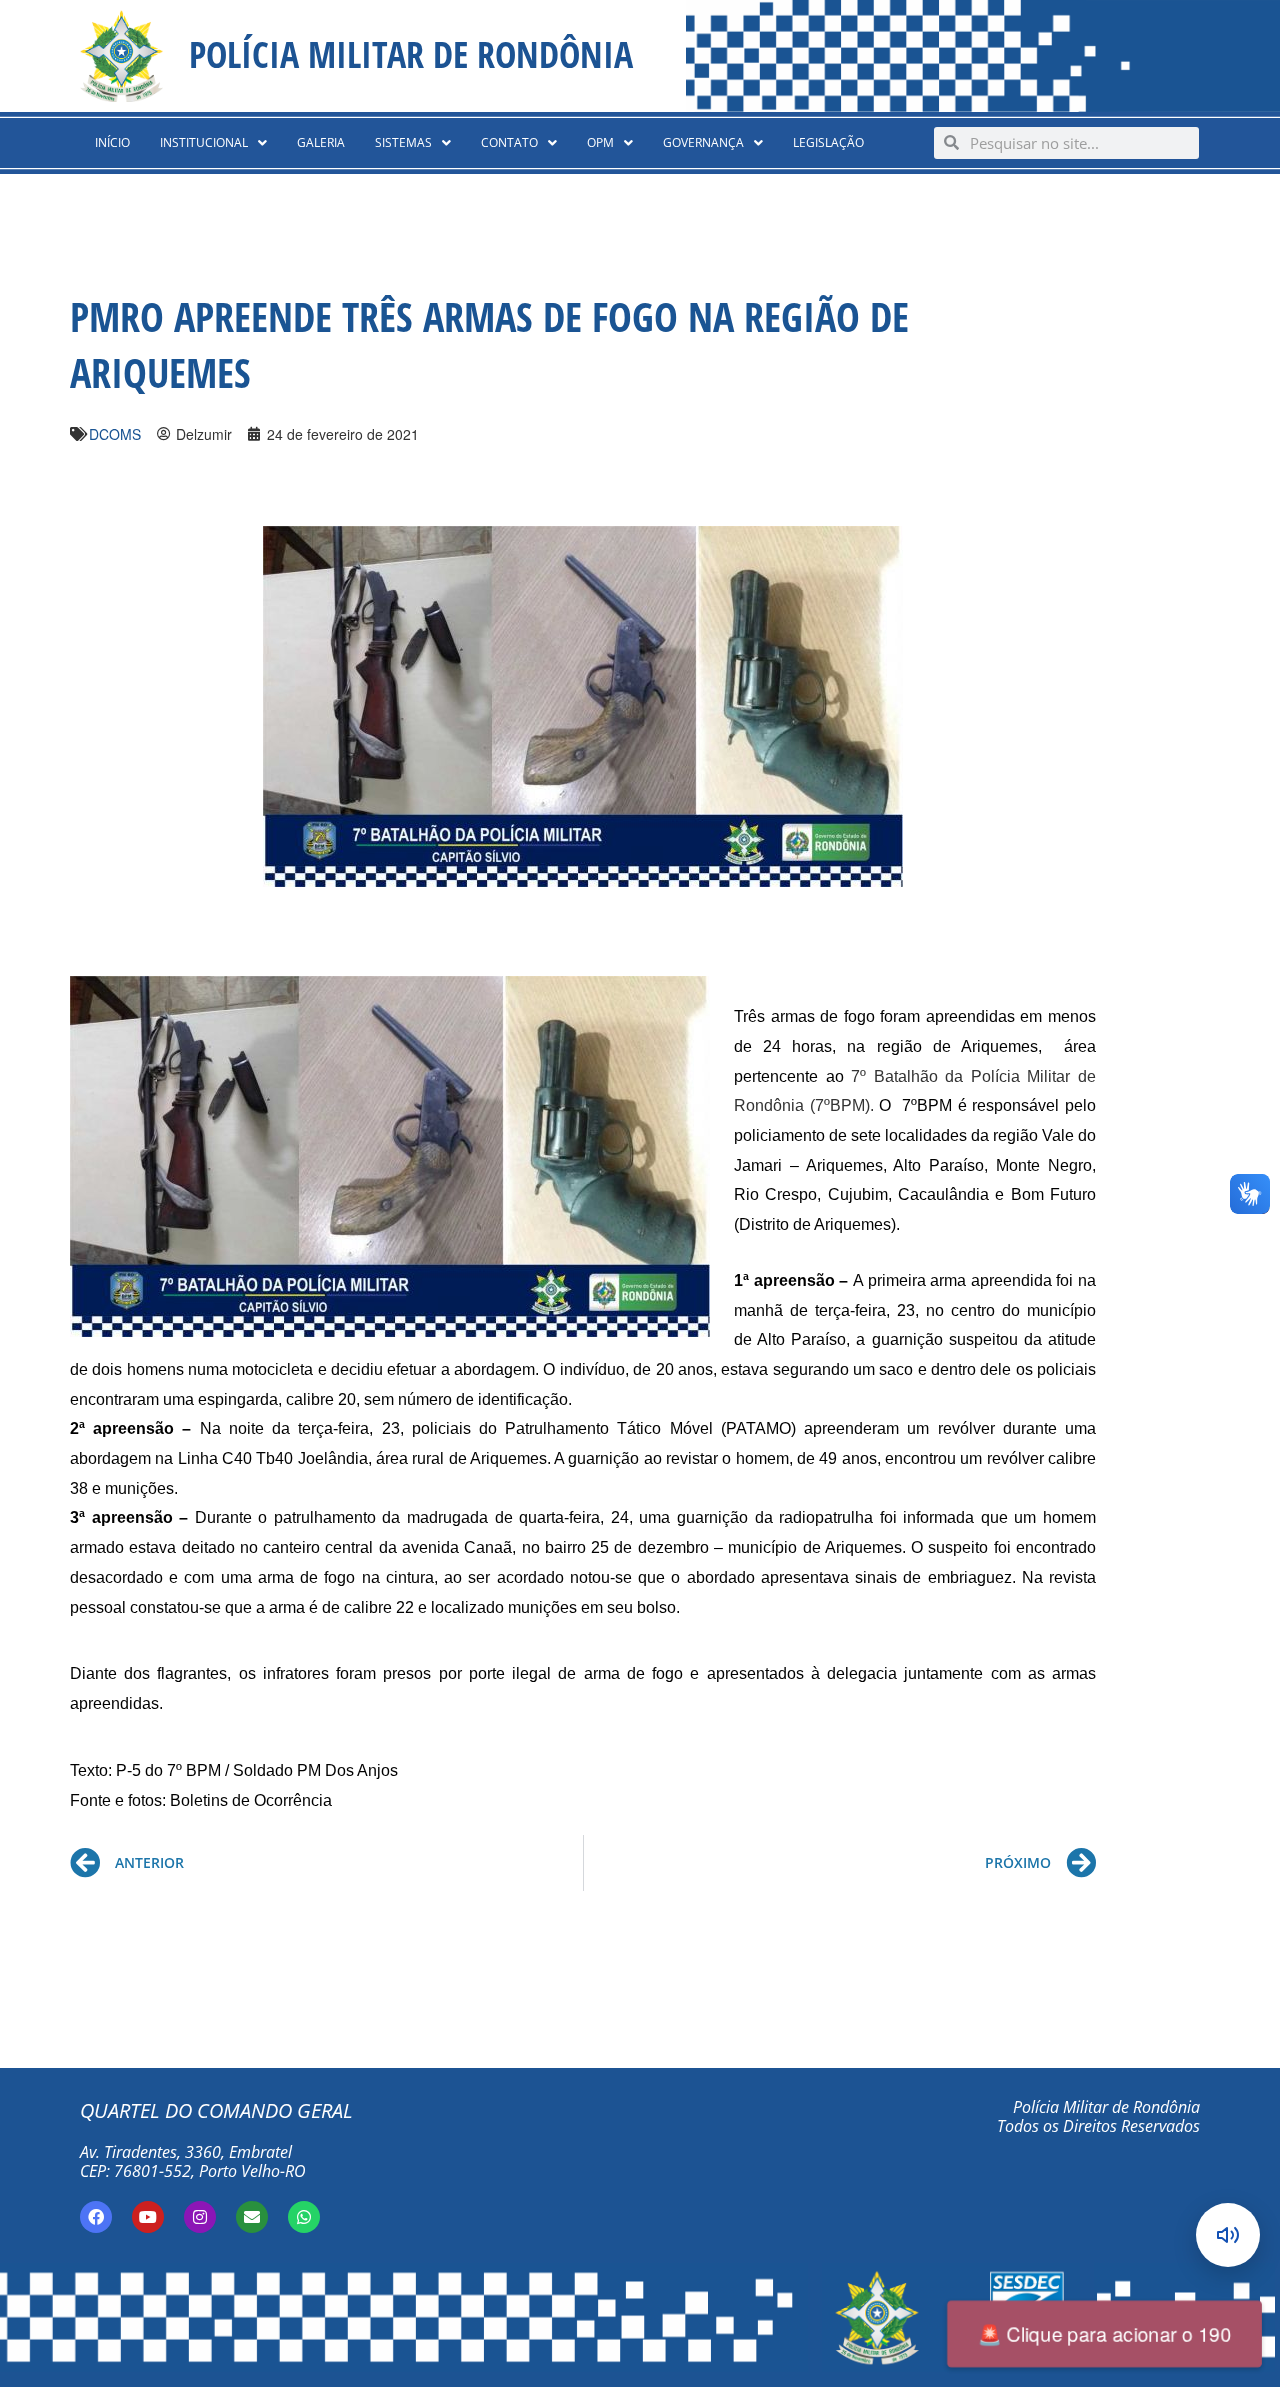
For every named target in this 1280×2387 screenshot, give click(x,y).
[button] (213, 143)
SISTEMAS (403, 142)
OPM (600, 142)
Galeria (321, 142)
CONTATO (509, 142)
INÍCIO (112, 142)
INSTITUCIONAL (204, 142)
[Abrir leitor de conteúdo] (1228, 2235)
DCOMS (115, 434)
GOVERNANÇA (703, 142)
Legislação (828, 142)
